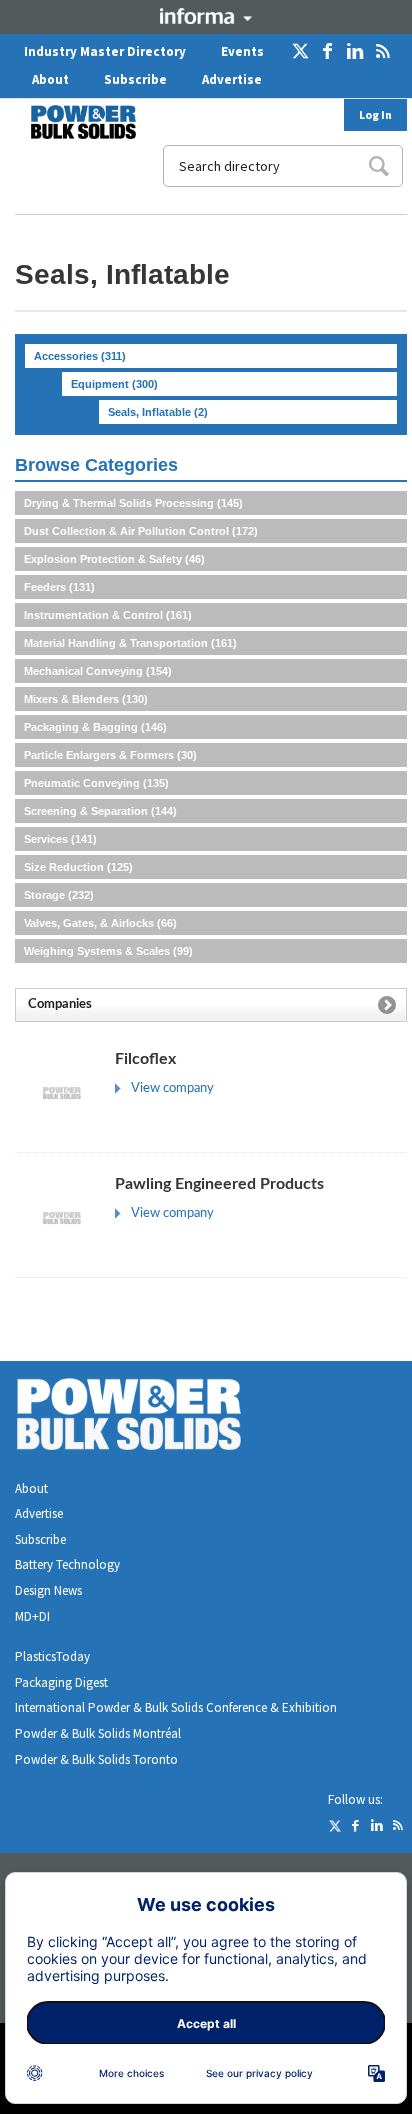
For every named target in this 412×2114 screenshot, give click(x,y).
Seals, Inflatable (158, 412)
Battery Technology (67, 1564)
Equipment (114, 384)
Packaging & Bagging (95, 727)
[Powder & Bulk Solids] (153, 1418)
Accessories (80, 356)
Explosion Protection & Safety (114, 559)
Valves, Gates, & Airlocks (100, 923)
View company (172, 1088)
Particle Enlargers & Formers (110, 755)
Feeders (59, 587)
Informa (206, 16)
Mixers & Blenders (86, 699)
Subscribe (135, 79)
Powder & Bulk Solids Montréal (98, 1733)
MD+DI (32, 1616)
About (50, 79)
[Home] (71, 122)
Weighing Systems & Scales (108, 951)
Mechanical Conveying (98, 671)
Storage (59, 895)
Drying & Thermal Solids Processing (133, 503)
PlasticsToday (52, 1656)
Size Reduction (78, 867)
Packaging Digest (61, 1682)
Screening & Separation (100, 811)
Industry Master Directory (105, 51)
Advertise (232, 79)
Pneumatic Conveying (96, 783)
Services (60, 839)
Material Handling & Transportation (130, 643)
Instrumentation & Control (108, 615)
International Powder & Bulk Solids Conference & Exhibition (176, 1707)
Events (242, 51)
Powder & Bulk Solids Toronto (96, 1759)
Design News (48, 1590)
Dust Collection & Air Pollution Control (141, 531)
